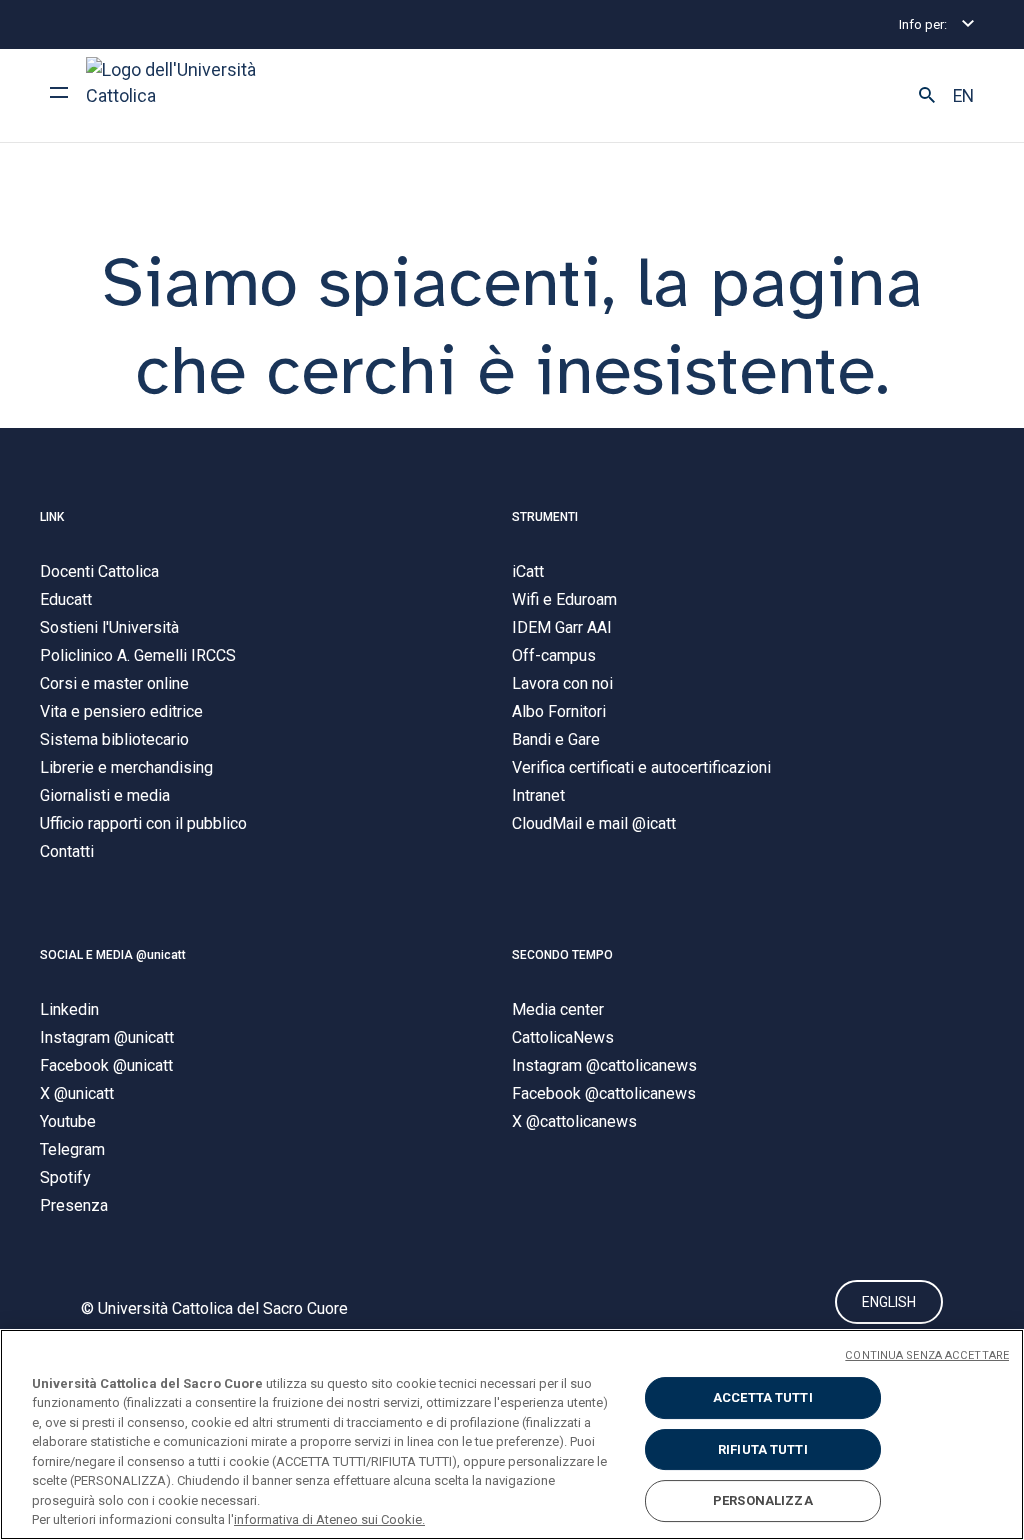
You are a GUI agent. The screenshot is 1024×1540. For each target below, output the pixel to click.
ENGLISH (889, 1302)
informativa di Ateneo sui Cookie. (329, 1519)
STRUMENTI (545, 517)
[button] (927, 96)
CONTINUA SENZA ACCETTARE (927, 1355)
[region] (512, 1434)
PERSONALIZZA (763, 1500)
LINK (52, 517)
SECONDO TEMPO (562, 955)
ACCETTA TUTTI (763, 1397)
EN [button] (963, 96)
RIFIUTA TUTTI (763, 1449)
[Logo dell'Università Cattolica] (180, 95)
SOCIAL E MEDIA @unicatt (113, 955)
